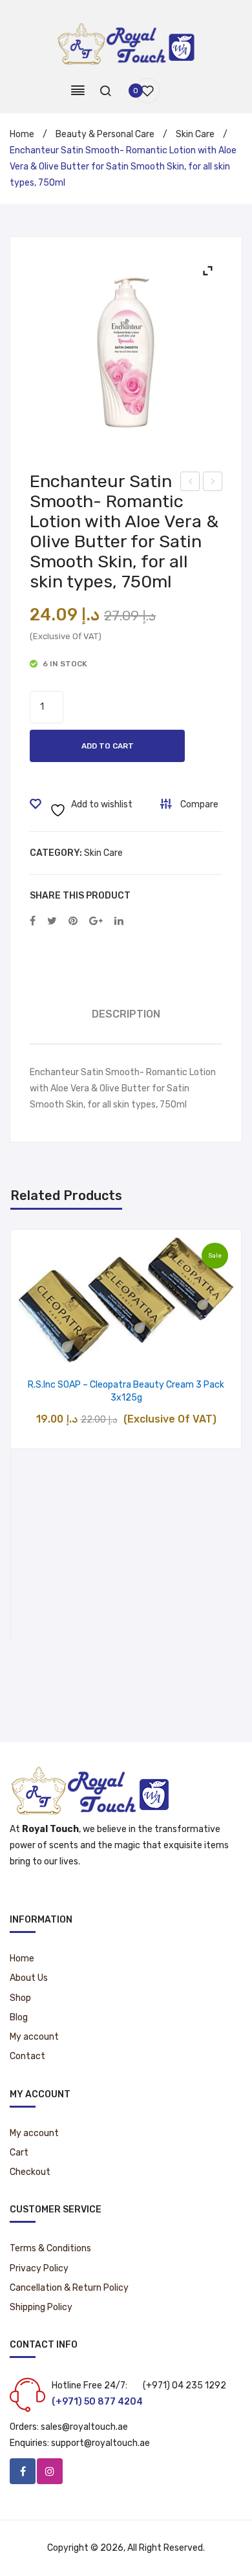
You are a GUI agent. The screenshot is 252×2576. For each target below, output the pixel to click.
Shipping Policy (41, 2307)
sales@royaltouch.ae (84, 2427)
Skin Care (195, 134)
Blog (19, 2017)
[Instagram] (50, 2471)
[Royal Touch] (126, 43)
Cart (19, 2153)
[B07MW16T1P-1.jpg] (126, 353)
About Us (29, 1978)
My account (34, 2037)
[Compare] (126, 1349)
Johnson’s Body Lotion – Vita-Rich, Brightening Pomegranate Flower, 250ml (213, 483)
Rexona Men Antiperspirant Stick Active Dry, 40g (190, 483)
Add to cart (108, 746)
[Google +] (96, 922)
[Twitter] (52, 922)
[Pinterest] (73, 922)
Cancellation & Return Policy (69, 2288)
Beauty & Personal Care (105, 134)
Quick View (159, 1349)
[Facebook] (33, 922)
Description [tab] (126, 1014)
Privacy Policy (39, 2268)
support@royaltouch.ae (100, 2443)
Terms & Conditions (50, 2248)
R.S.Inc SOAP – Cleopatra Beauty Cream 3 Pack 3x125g (126, 1391)
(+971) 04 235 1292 (184, 2385)
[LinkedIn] (119, 922)
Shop (20, 1998)
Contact (27, 2056)
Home (22, 134)
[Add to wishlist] (93, 1349)
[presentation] (24, 1435)
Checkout (30, 2172)
